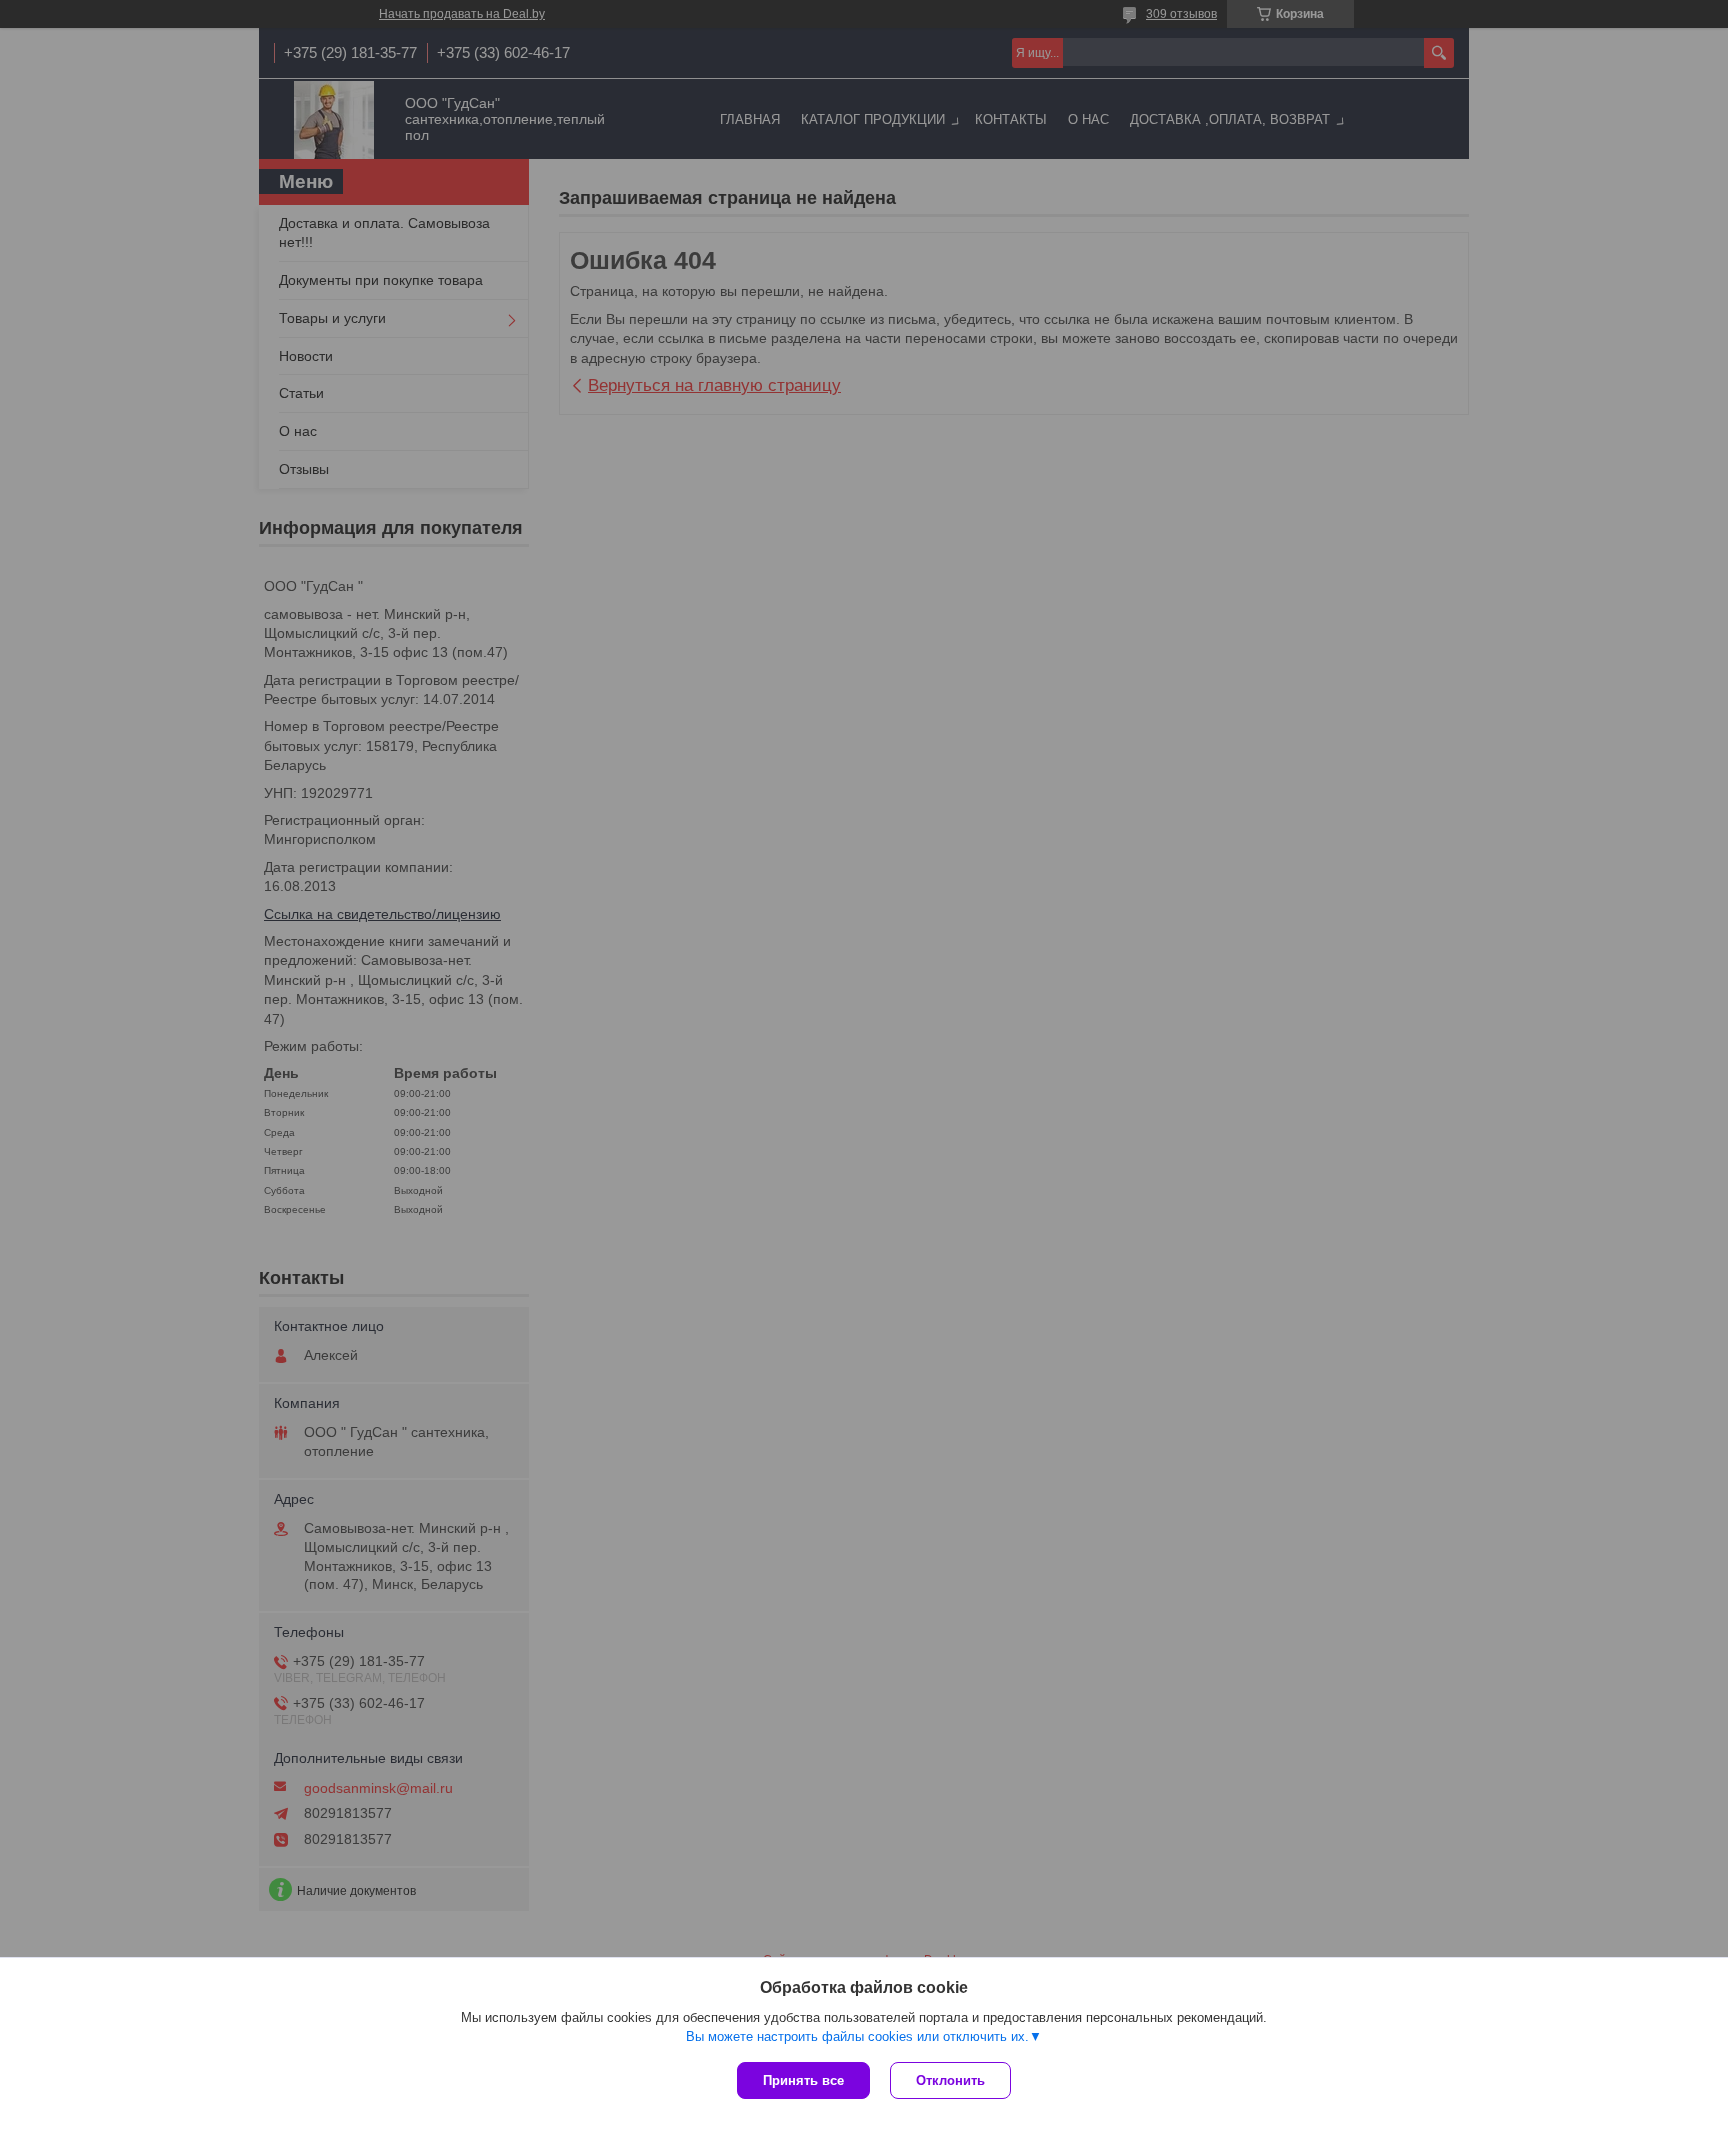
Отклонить (950, 2080)
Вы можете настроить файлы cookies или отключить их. (857, 2036)
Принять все (803, 2080)
